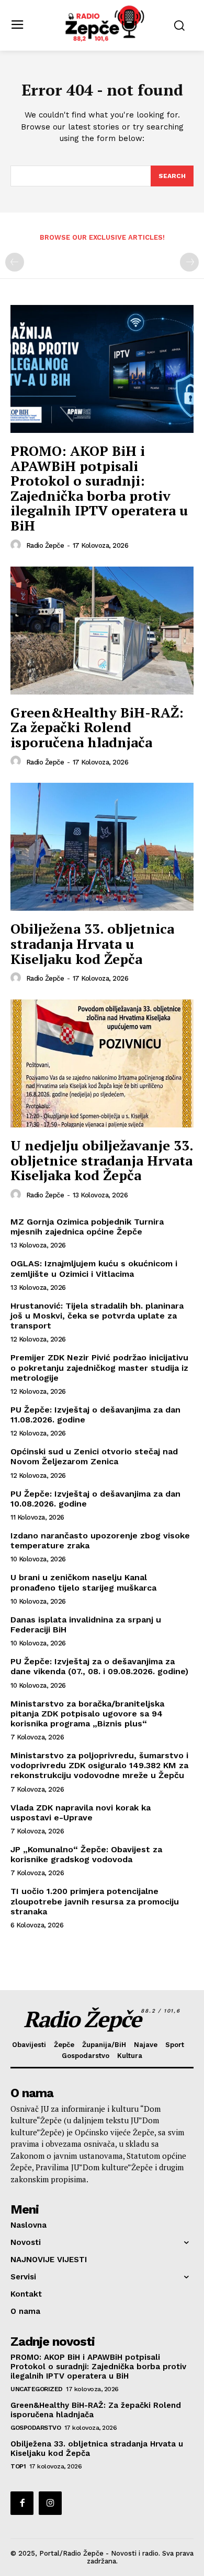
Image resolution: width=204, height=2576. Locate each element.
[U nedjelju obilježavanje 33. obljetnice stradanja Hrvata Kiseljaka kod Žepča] (102, 1063)
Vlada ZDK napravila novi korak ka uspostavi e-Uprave (81, 1813)
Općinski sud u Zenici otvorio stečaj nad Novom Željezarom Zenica (94, 1456)
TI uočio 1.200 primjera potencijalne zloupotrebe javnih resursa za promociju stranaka (95, 1901)
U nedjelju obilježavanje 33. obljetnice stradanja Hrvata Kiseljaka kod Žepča (102, 1160)
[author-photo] (17, 545)
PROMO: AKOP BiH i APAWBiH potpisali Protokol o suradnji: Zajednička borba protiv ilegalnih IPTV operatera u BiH (99, 488)
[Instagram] (50, 2503)
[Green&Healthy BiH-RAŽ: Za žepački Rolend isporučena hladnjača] (102, 631)
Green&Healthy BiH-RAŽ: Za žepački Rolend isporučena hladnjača (97, 727)
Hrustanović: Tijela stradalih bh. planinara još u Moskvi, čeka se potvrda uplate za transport (97, 1316)
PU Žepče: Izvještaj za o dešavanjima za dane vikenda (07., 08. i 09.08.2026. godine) (99, 1666)
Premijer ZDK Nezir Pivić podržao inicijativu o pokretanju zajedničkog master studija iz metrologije (99, 1367)
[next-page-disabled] (189, 262)
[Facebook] (22, 2503)
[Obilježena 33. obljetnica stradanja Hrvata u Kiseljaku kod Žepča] (102, 847)
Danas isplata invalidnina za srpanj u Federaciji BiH (86, 1625)
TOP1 (18, 2466)
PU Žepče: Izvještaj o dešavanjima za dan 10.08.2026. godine (95, 1499)
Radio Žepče (45, 545)
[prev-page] (15, 262)
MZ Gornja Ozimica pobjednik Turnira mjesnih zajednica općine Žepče (87, 1227)
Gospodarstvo (36, 2428)
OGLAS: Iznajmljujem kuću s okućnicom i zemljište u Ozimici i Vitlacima (94, 1268)
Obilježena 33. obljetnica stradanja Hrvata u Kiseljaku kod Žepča (92, 943)
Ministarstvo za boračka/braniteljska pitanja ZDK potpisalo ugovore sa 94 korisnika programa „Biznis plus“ (87, 1714)
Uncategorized (37, 2389)
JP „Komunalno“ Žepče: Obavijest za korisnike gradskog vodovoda (86, 1854)
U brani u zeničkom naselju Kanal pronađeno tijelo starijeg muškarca (83, 1582)
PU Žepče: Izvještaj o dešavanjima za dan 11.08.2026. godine (95, 1415)
